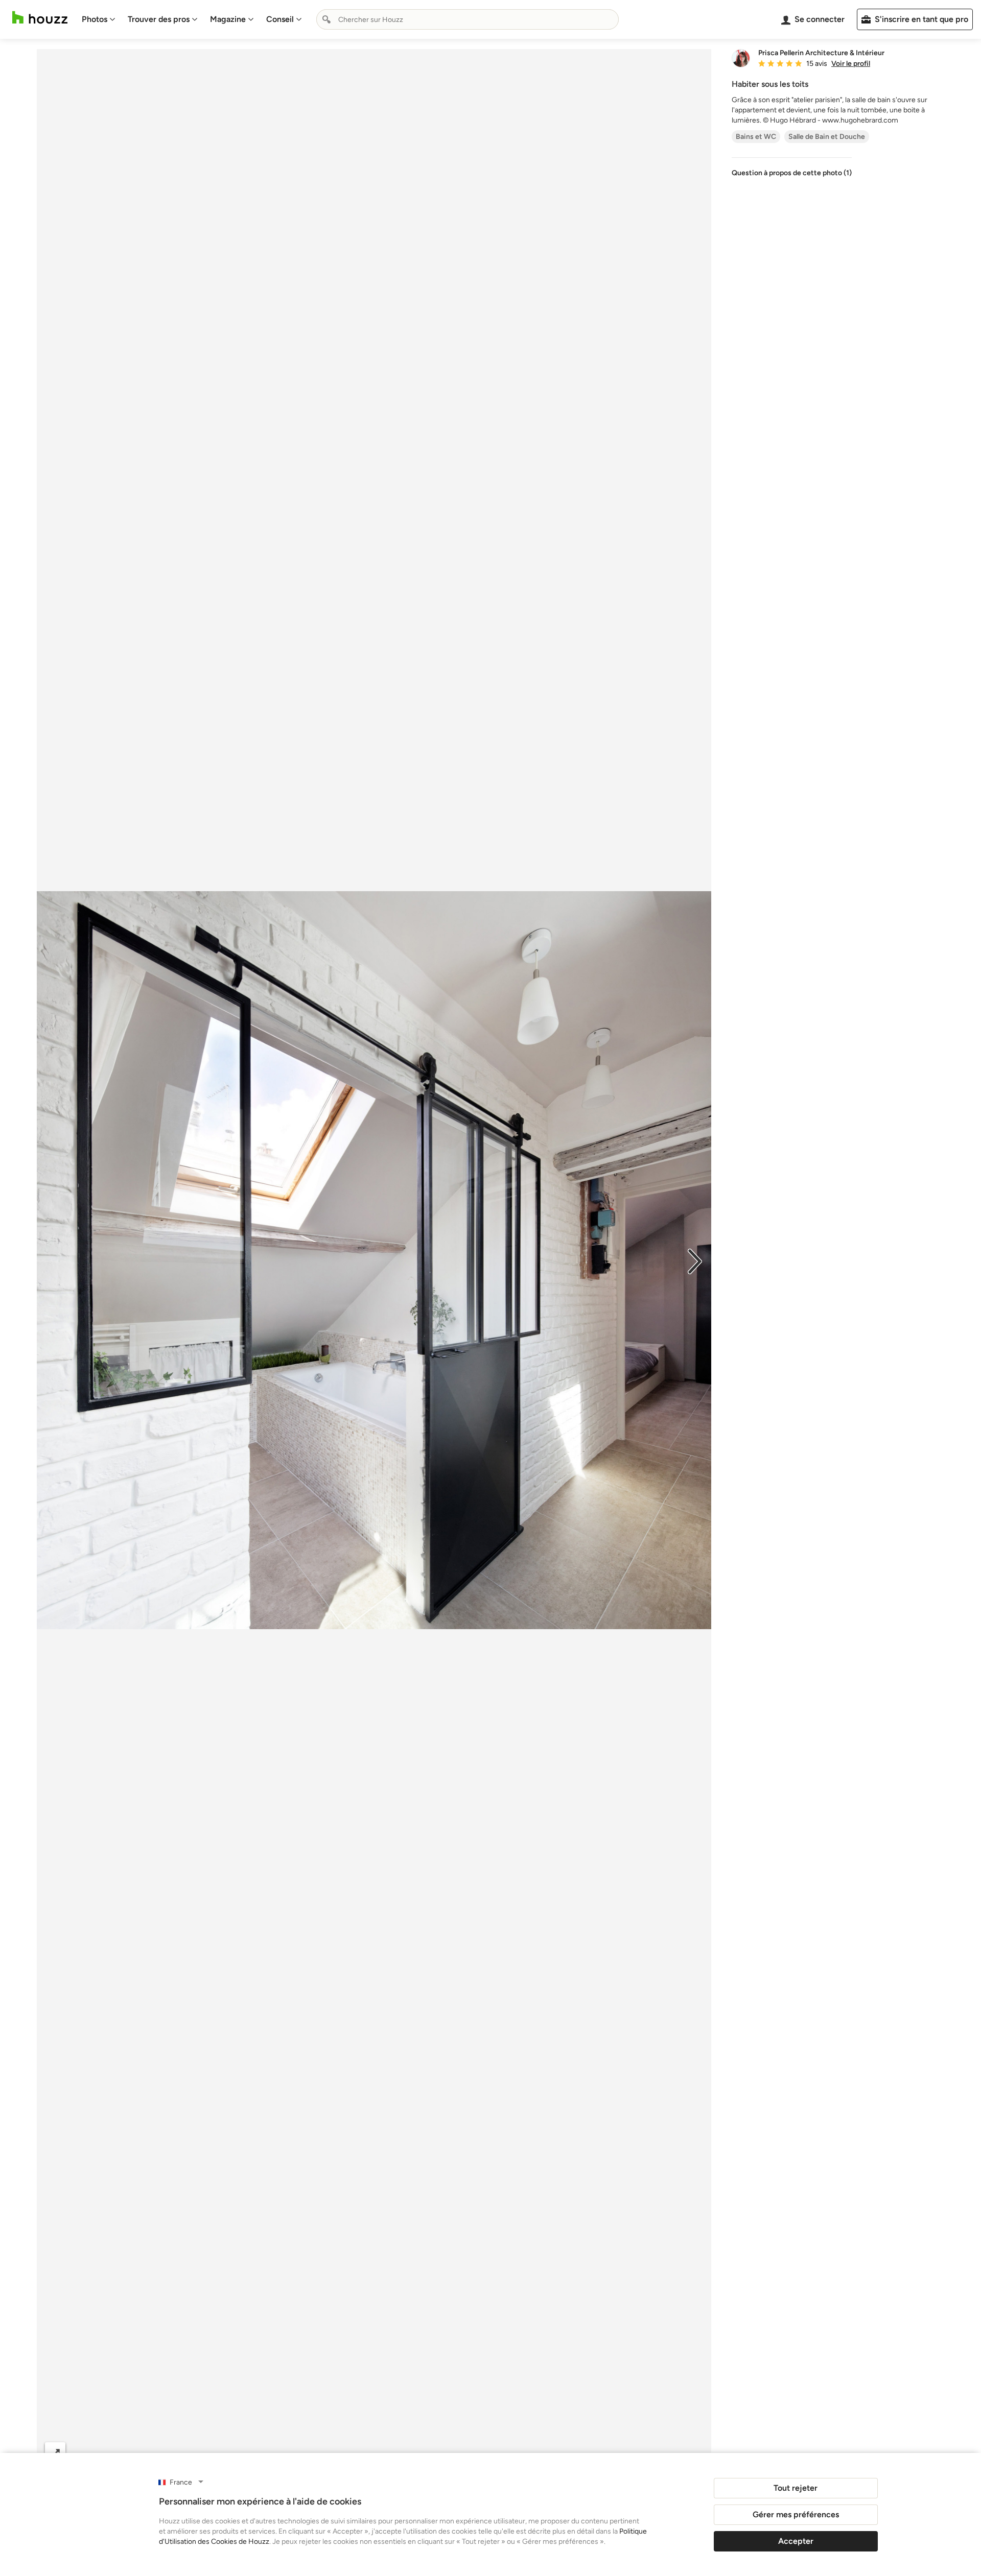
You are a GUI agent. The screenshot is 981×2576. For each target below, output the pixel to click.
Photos (95, 19)
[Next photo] (695, 1260)
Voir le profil (851, 64)
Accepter (796, 2541)
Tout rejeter (796, 2488)
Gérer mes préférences (796, 2514)
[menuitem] (99, 19)
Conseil (280, 19)
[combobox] (468, 19)
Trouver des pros (159, 19)
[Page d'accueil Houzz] (40, 18)
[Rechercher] (326, 19)
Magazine (228, 19)
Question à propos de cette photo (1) (792, 173)
